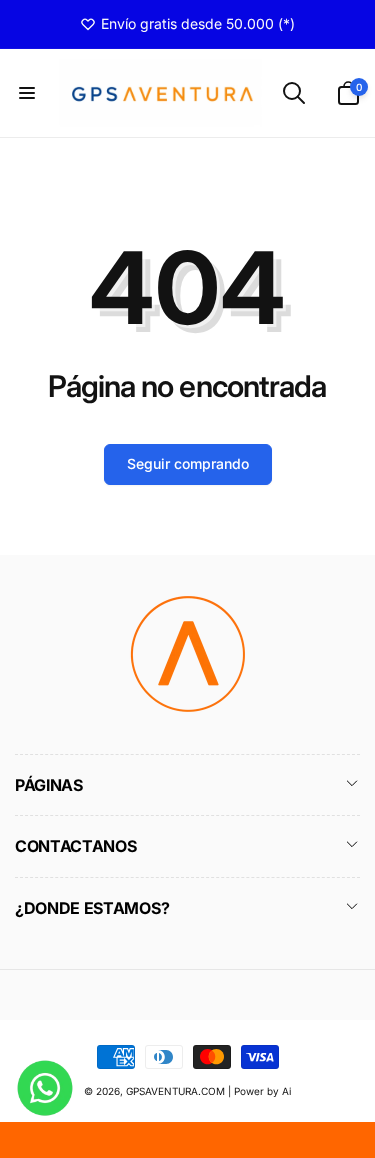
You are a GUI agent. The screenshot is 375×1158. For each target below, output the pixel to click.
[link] (187, 24)
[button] (27, 93)
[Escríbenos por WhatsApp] (45, 1088)
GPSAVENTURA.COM (175, 1091)
